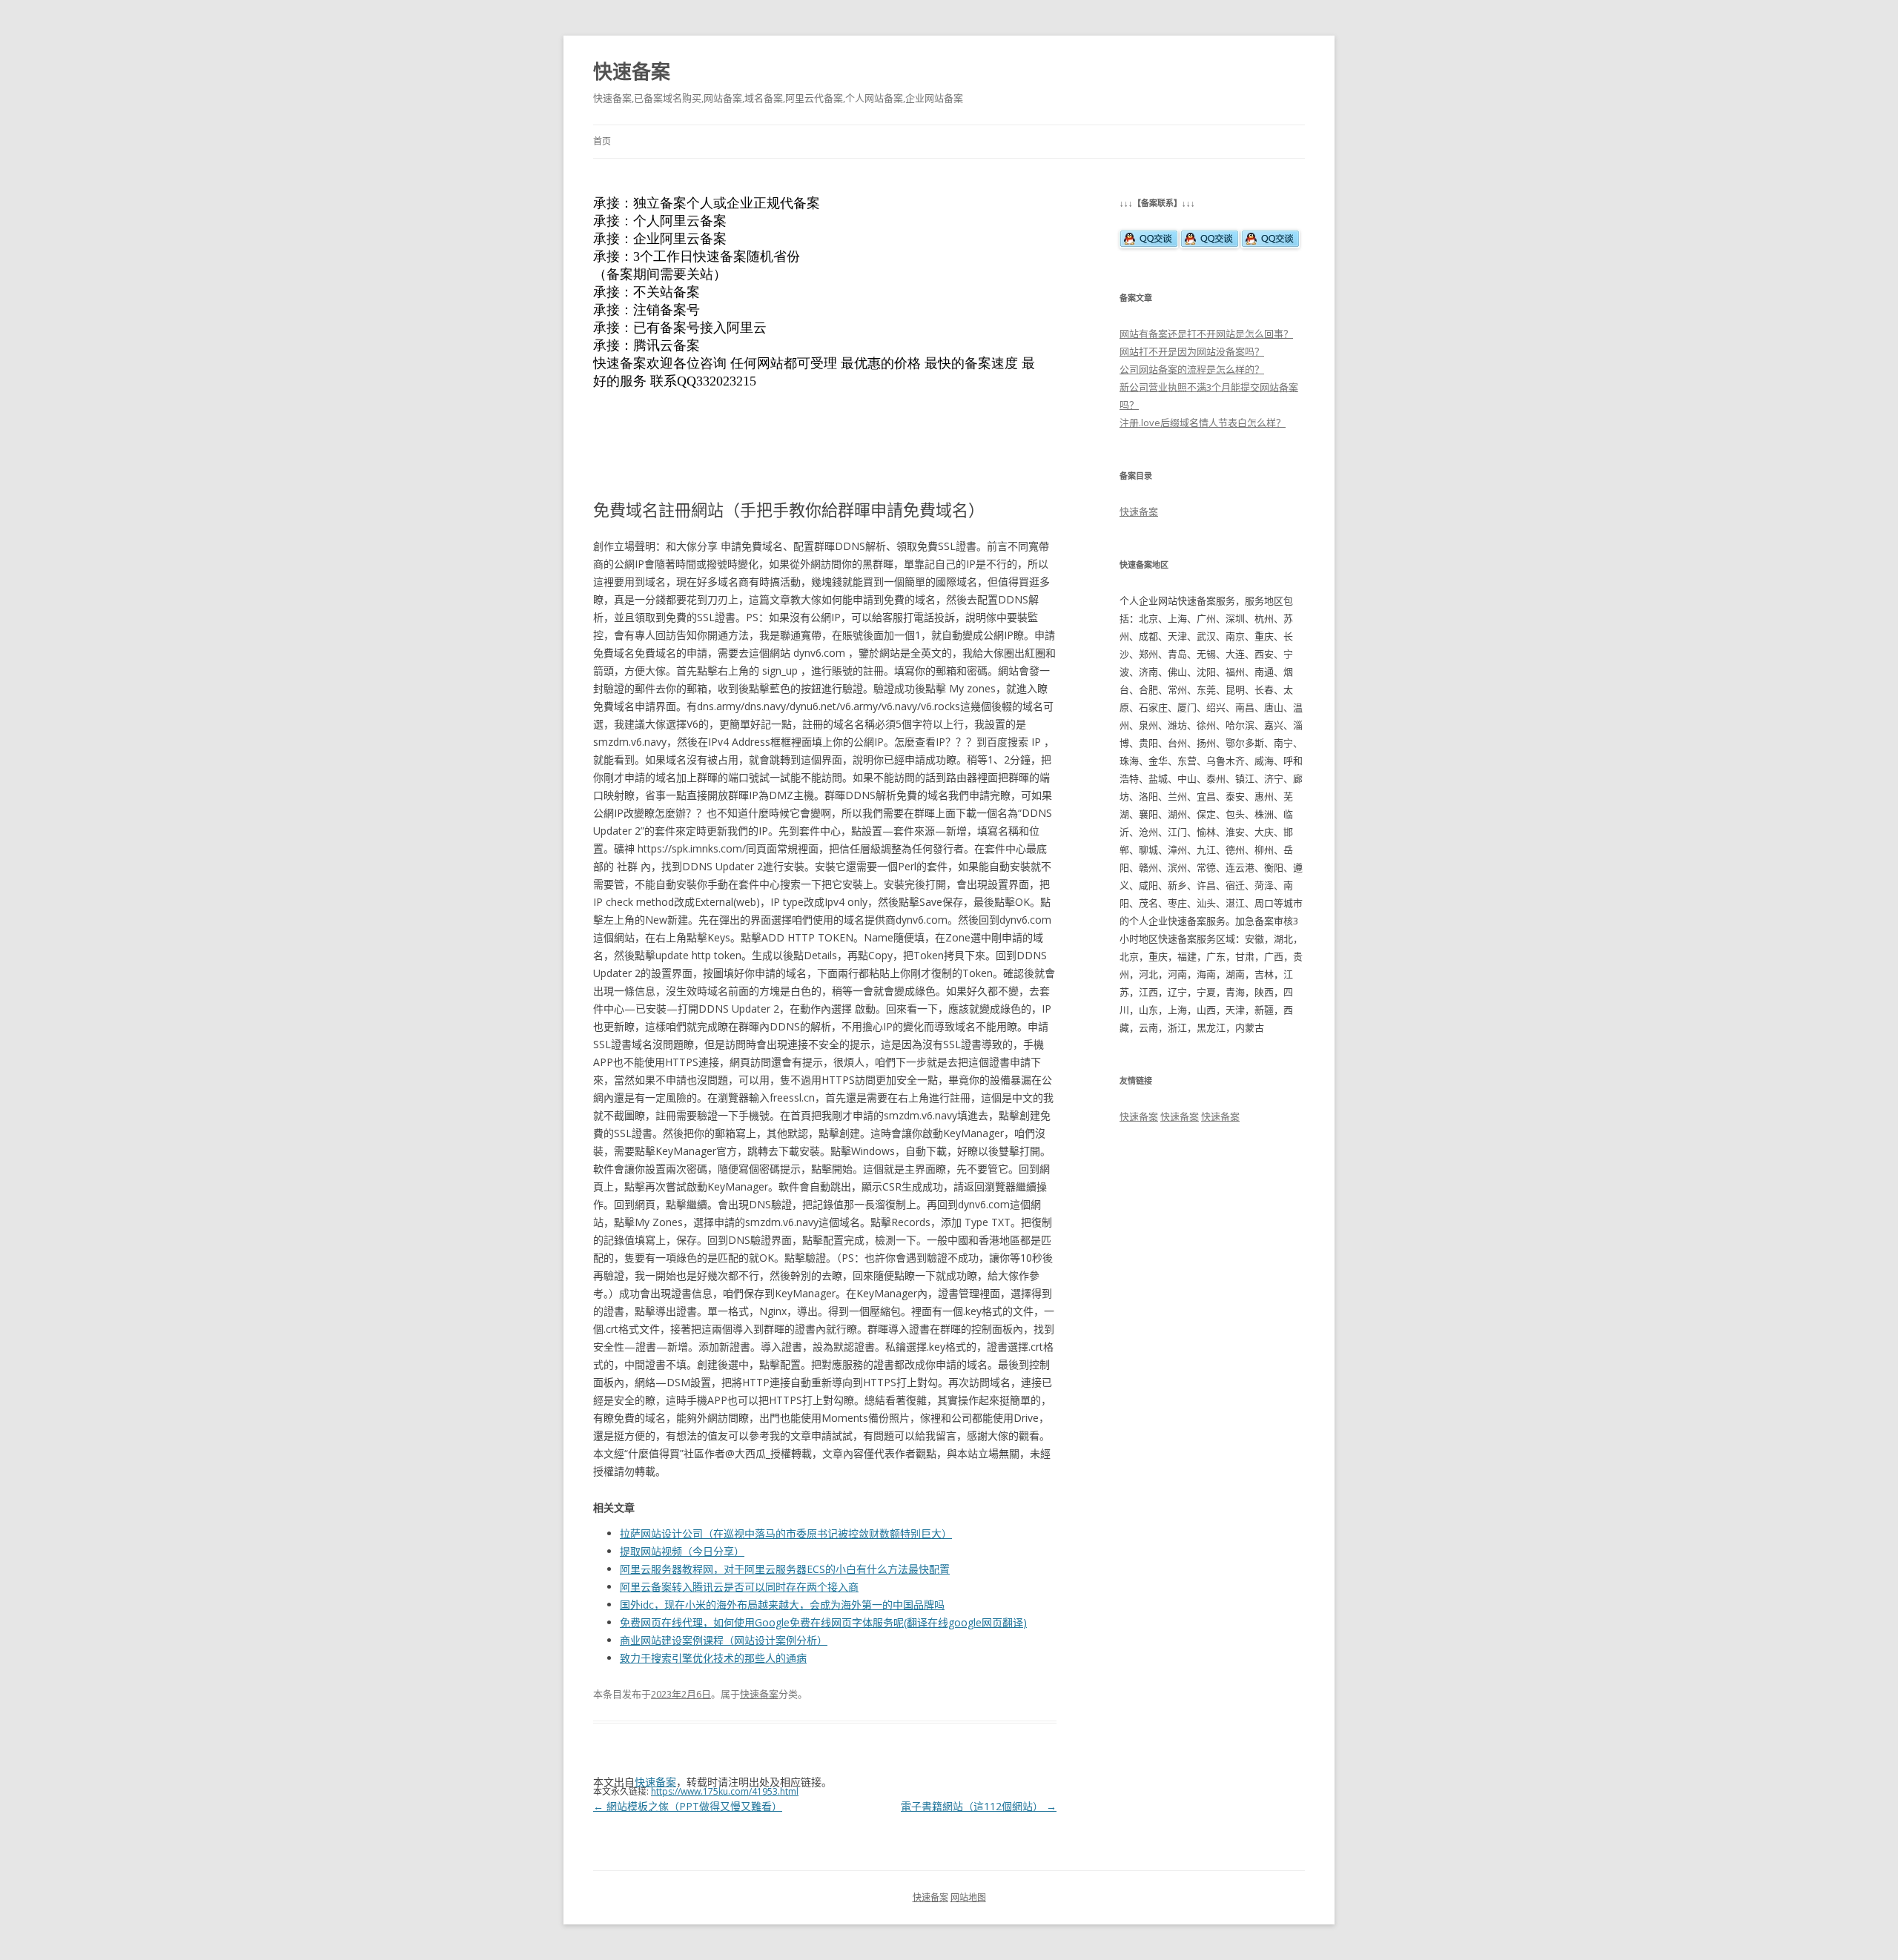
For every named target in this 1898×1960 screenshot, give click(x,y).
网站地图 (968, 1897)
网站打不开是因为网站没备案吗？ (1192, 351)
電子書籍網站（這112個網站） (979, 1806)
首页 (602, 141)
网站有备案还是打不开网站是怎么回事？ (1206, 334)
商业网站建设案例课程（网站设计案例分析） (724, 1640)
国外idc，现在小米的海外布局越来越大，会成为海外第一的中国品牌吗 (782, 1605)
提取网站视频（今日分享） (682, 1551)
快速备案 (632, 71)
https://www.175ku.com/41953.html (725, 1791)
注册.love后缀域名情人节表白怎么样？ (1203, 423)
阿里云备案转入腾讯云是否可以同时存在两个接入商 (739, 1587)
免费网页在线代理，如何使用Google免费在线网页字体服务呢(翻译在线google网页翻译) (823, 1622)
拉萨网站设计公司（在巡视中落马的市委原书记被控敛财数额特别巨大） (786, 1533)
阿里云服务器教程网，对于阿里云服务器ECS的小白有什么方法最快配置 (785, 1569)
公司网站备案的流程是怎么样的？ (1192, 369)
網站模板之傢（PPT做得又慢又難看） (688, 1806)
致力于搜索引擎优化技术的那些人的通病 (713, 1658)
